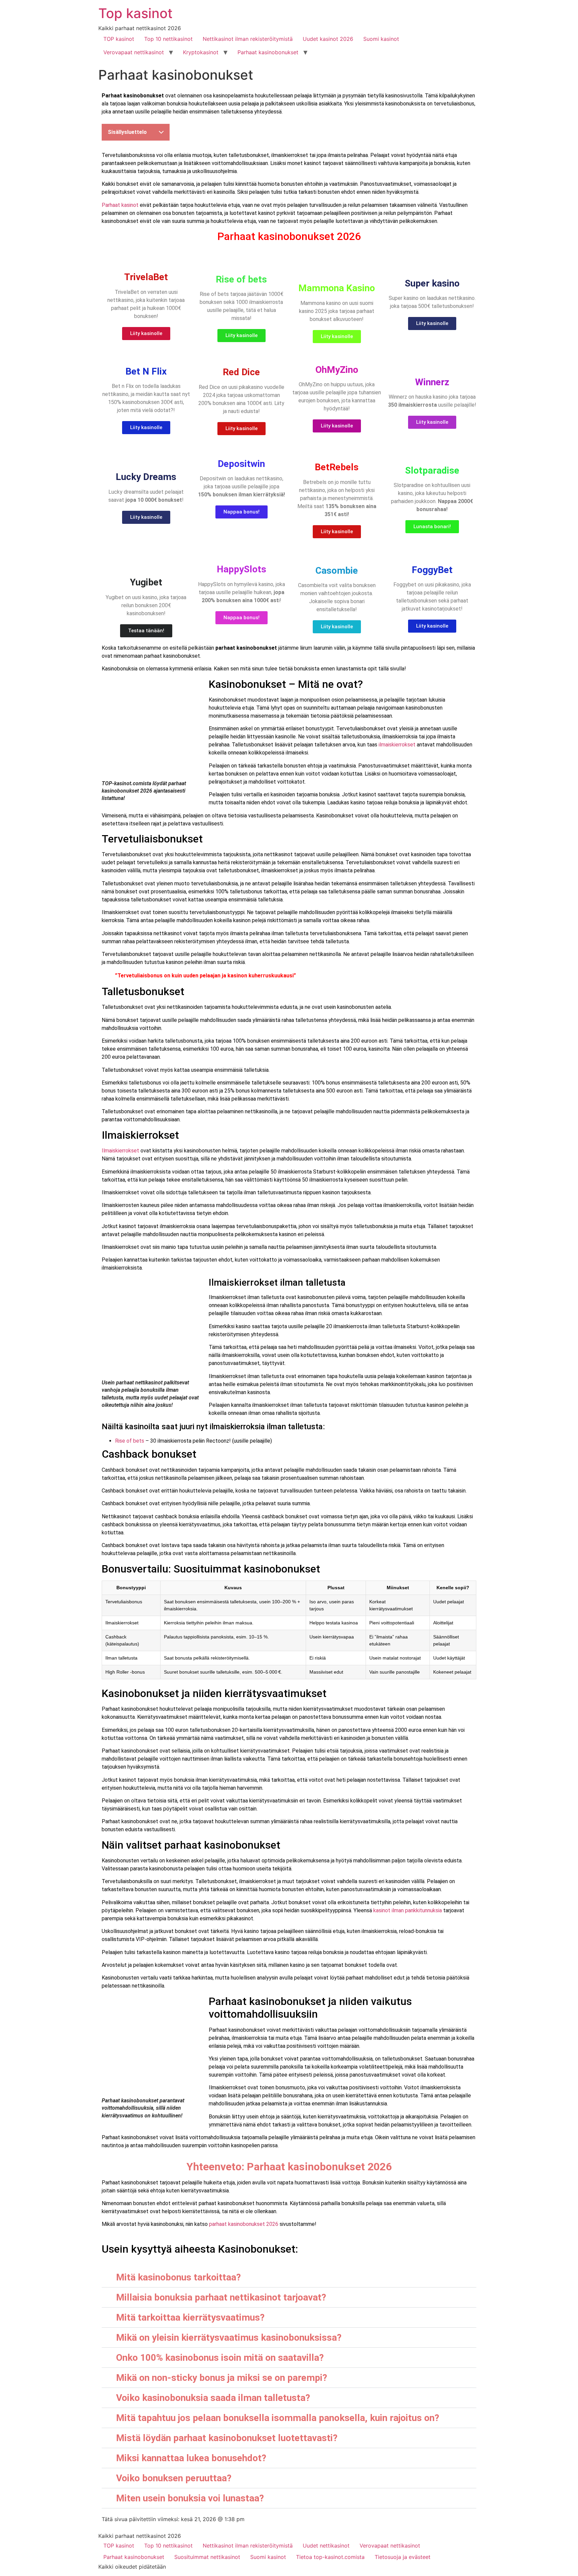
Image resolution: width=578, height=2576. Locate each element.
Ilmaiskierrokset (120, 1151)
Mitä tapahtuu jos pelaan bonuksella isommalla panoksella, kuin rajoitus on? (278, 2418)
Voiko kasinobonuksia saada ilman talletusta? (213, 2398)
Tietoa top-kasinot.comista (330, 2557)
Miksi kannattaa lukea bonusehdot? (191, 2458)
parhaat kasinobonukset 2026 (244, 2224)
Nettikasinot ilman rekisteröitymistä (248, 39)
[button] (289, 2277)
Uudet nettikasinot (326, 2546)
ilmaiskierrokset (397, 745)
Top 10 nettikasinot (168, 39)
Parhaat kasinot (120, 205)
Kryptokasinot (201, 52)
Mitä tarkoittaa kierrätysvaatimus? (190, 2317)
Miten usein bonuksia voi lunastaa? (190, 2498)
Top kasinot (135, 13)
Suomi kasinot (381, 39)
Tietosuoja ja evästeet (403, 2557)
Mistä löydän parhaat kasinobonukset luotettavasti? (227, 2438)
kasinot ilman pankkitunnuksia (408, 1910)
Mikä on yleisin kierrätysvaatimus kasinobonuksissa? (229, 2338)
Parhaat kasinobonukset (268, 52)
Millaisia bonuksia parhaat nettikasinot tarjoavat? (221, 2297)
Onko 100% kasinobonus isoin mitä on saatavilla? (220, 2358)
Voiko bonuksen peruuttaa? (174, 2478)
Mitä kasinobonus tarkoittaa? (178, 2277)
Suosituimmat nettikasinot (207, 2557)
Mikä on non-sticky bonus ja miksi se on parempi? (222, 2378)
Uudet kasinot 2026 (328, 39)
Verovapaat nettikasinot (134, 52)
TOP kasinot (119, 39)
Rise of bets (130, 1441)
